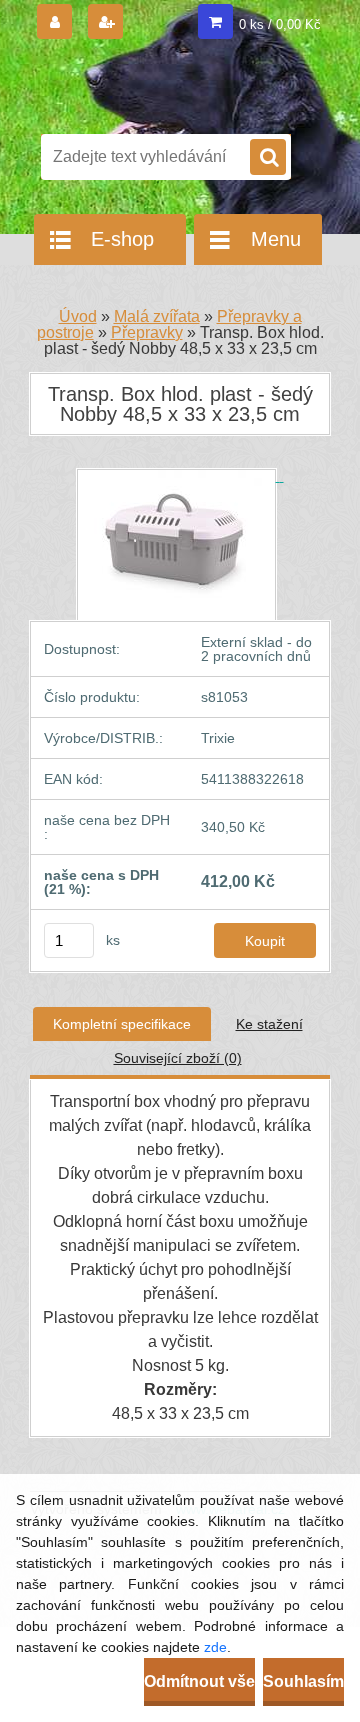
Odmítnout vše (199, 1681)
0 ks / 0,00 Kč (280, 24)
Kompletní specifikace (122, 1024)
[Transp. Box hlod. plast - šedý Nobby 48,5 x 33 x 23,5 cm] (180, 476)
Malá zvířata (157, 316)
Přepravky (147, 332)
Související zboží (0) (178, 1058)
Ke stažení (269, 1024)
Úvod (78, 316)
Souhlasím (303, 1681)
